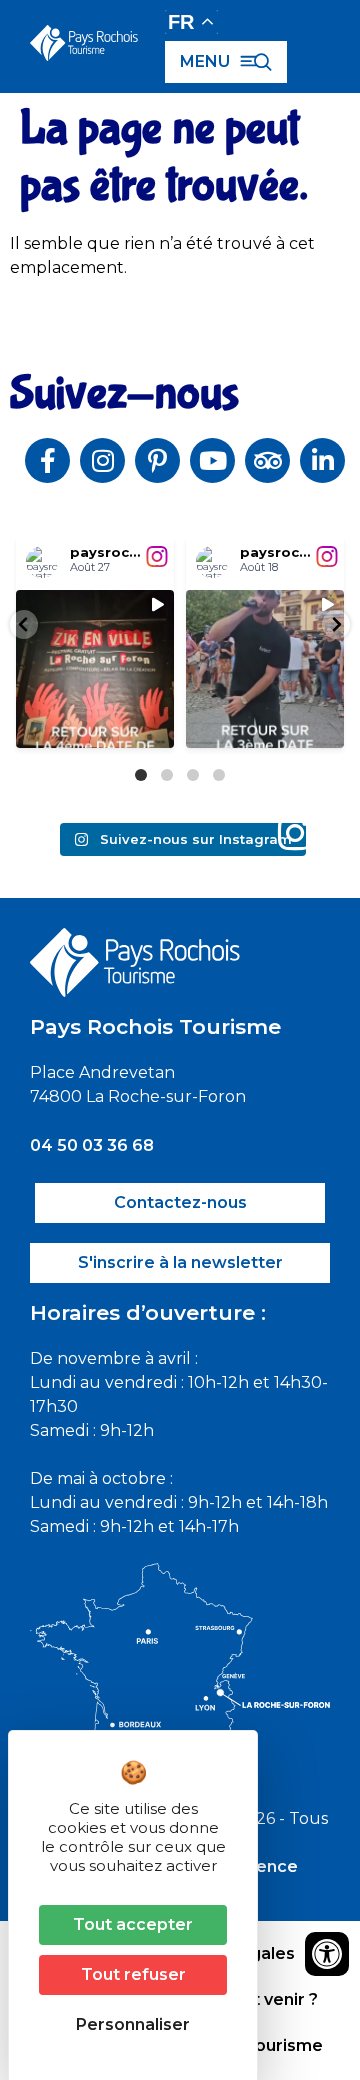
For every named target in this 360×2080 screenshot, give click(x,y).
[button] (24, 624)
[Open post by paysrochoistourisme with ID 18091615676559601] (95, 669)
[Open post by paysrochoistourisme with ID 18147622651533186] (265, 669)
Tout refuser (133, 1974)
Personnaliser (133, 2024)
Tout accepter (133, 1924)
